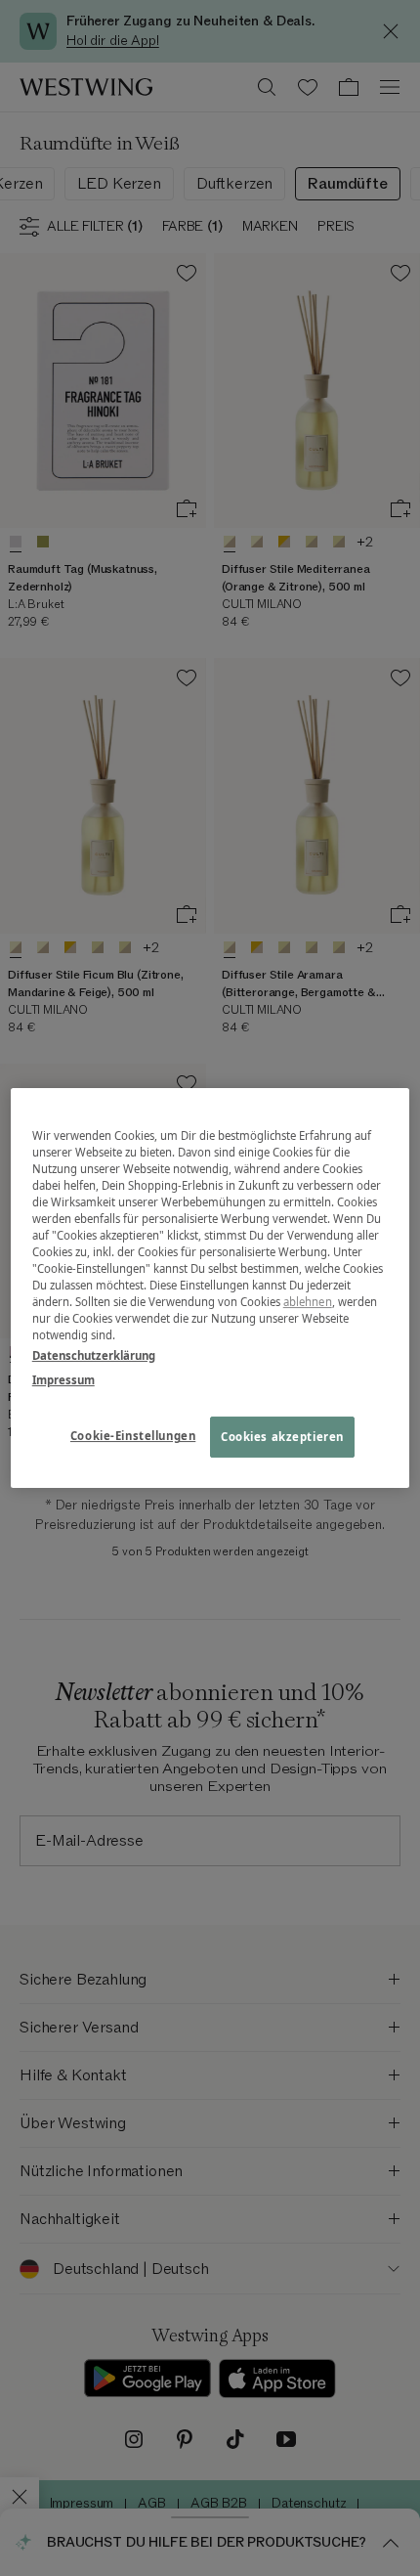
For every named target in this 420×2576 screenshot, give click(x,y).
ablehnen (308, 1302)
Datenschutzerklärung (94, 1355)
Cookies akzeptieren (282, 1438)
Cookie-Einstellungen (133, 1437)
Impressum (63, 1380)
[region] (210, 1288)
